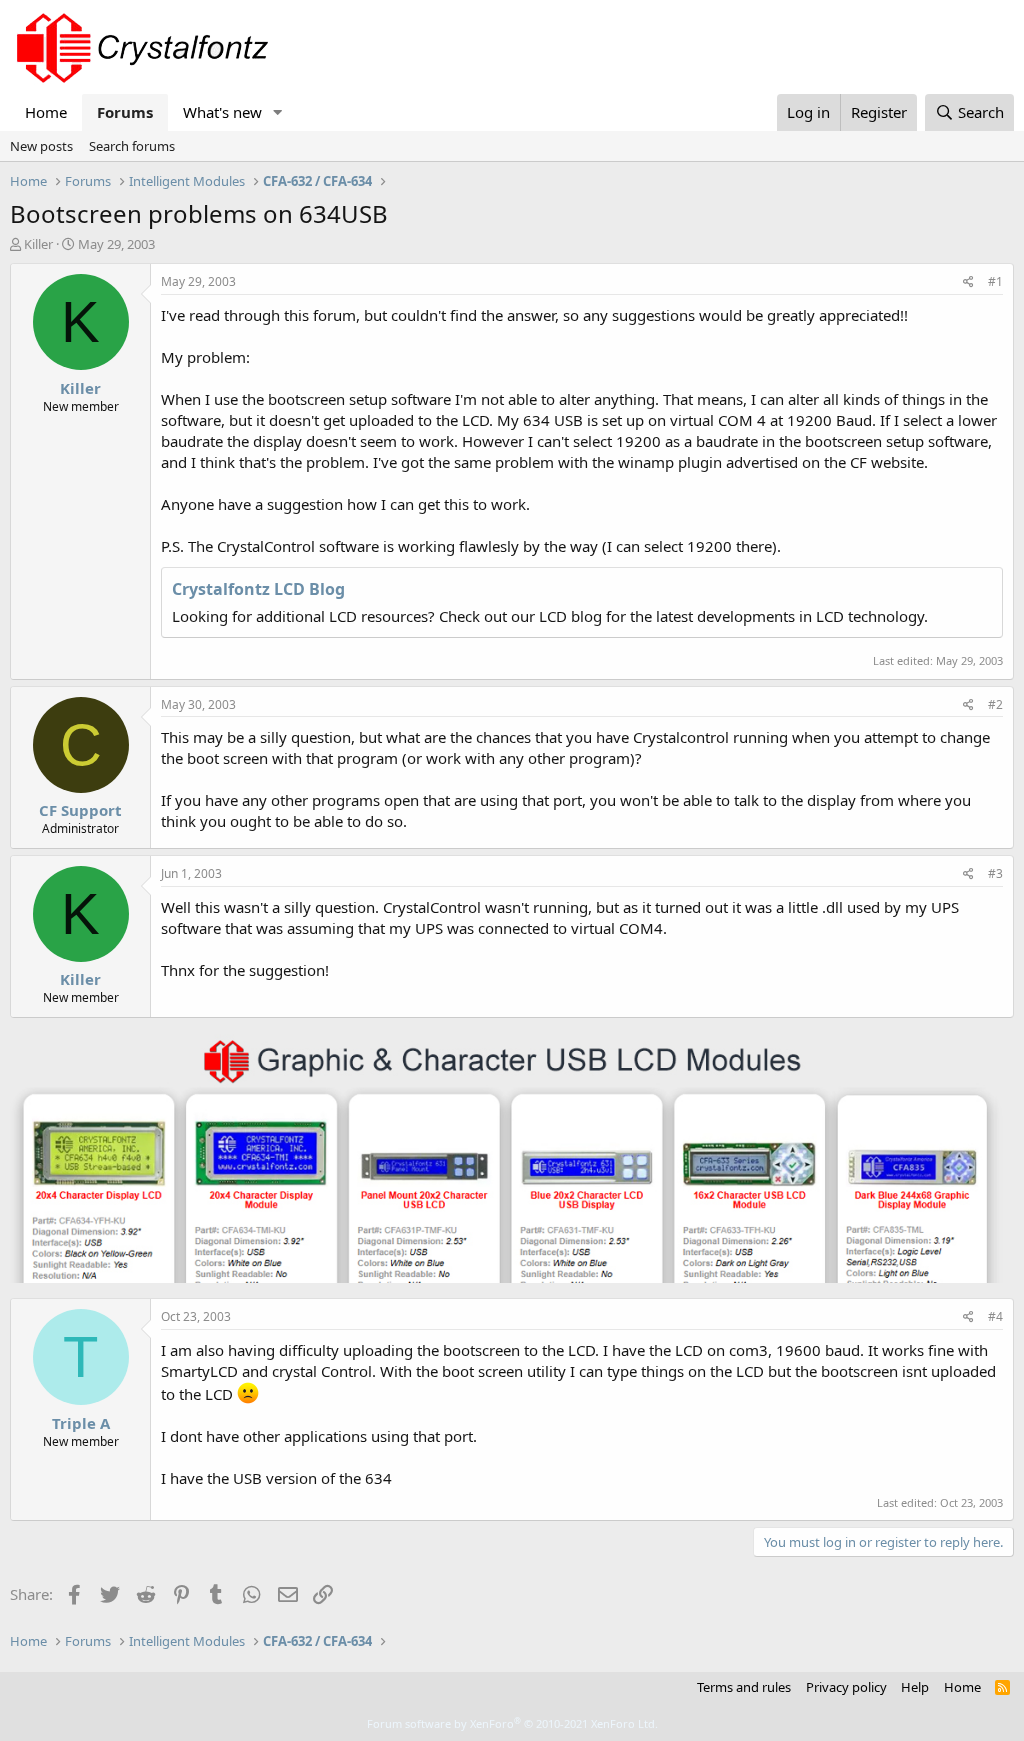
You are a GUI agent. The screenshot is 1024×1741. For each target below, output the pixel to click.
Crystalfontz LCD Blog (258, 589)
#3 (995, 873)
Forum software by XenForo (512, 1723)
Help (915, 1687)
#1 (995, 281)
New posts (41, 146)
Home (46, 112)
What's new (222, 112)
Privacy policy (846, 1687)
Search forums (132, 146)
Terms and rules (744, 1687)
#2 (995, 704)
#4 (995, 1316)
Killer (38, 244)
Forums (125, 112)
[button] (278, 112)
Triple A (81, 1423)
